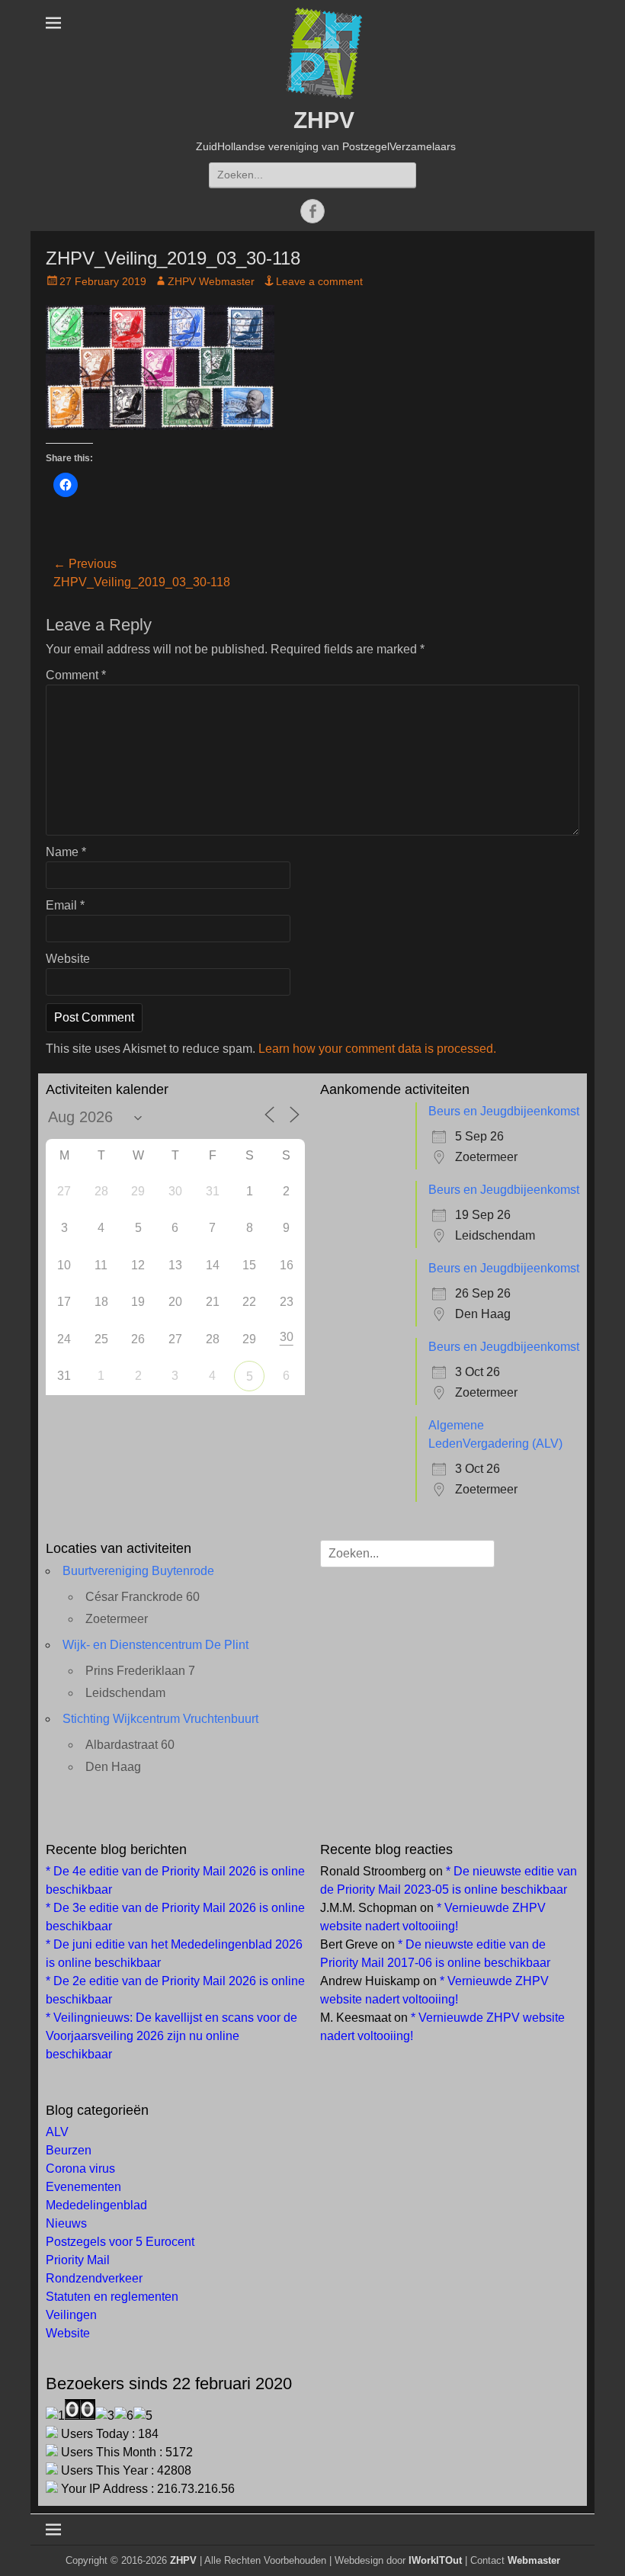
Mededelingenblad (96, 2205)
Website (68, 959)
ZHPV (324, 120)
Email (65, 905)
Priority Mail (78, 2260)
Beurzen (69, 2150)
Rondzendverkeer (94, 2278)
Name (66, 852)
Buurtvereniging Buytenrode (138, 1571)
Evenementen (83, 2187)
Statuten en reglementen (112, 2297)
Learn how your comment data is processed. (377, 1049)
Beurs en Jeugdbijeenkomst (504, 1111)
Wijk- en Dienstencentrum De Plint (155, 1645)
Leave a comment (319, 281)
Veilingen (71, 2315)
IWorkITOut (435, 2560)
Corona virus (80, 2169)
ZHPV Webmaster (211, 281)
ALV (57, 2132)
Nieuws (66, 2223)
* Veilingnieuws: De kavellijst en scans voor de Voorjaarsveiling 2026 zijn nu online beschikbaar (171, 2036)
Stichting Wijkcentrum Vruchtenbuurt (160, 1719)
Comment (76, 675)
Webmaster (534, 2560)
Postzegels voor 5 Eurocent (120, 2242)
